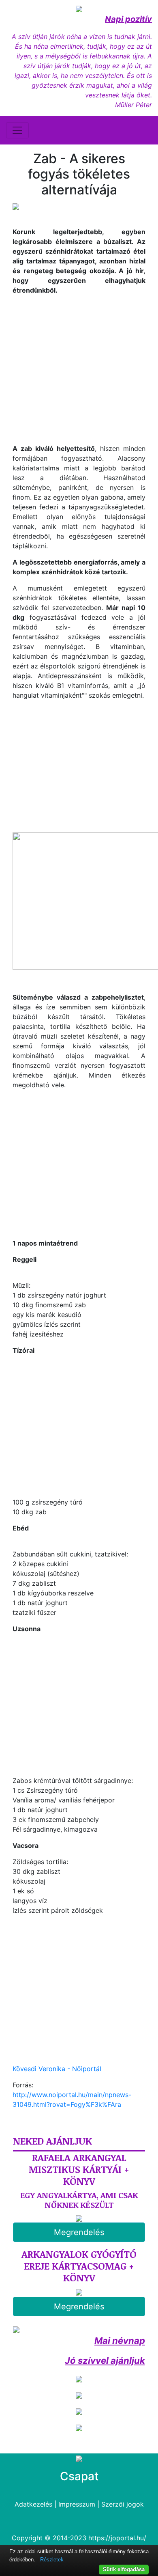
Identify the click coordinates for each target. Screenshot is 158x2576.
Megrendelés (79, 2232)
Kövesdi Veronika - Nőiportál (57, 2069)
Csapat (79, 2476)
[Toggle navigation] (17, 130)
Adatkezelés (33, 2504)
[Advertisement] (81, 368)
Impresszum (77, 2504)
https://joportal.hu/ (117, 2538)
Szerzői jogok (123, 2504)
